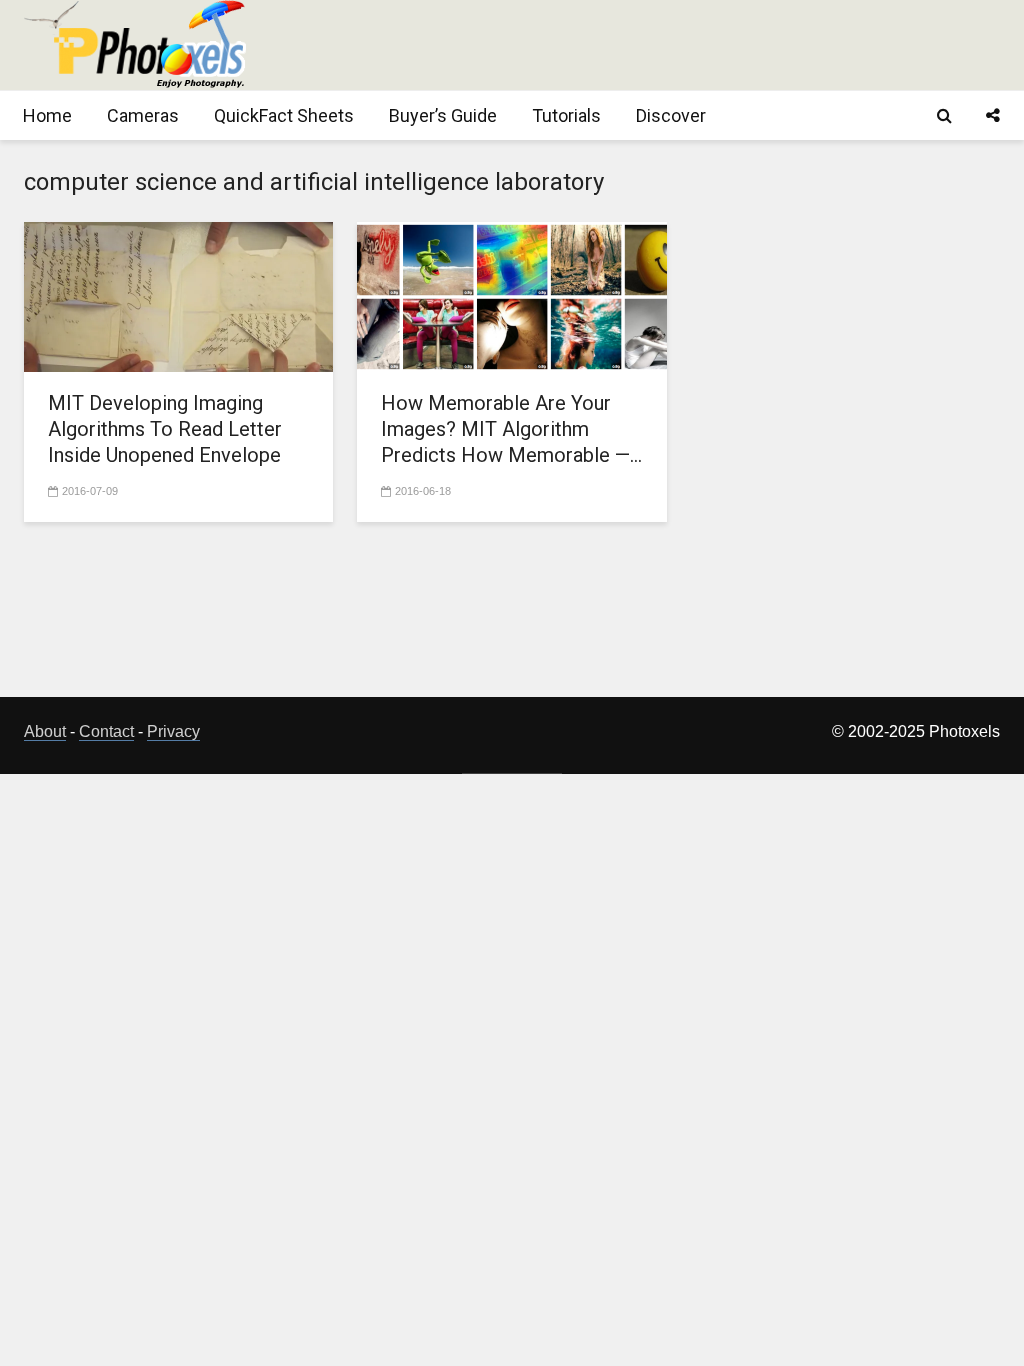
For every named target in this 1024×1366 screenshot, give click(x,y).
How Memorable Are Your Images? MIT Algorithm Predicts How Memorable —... (511, 429)
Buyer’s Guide (443, 115)
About (45, 731)
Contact (106, 731)
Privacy (173, 731)
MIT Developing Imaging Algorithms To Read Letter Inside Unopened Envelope (165, 429)
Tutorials (566, 115)
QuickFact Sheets (284, 115)
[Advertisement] (636, 45)
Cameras (143, 115)
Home (47, 115)
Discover (671, 115)
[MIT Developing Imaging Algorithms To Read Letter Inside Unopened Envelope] (178, 295)
